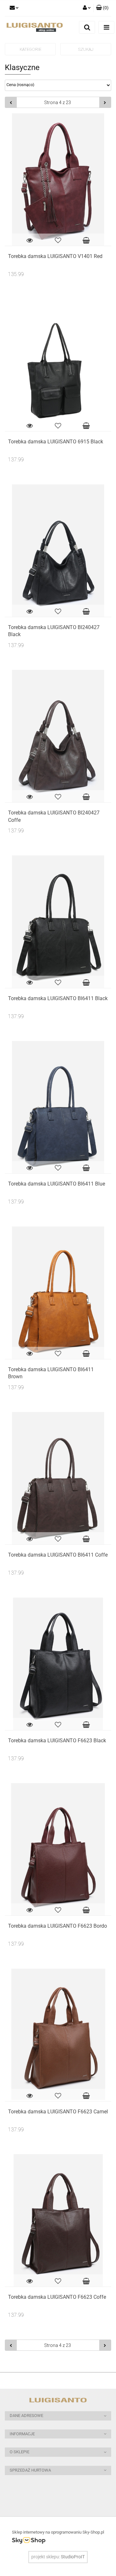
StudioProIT (73, 2557)
